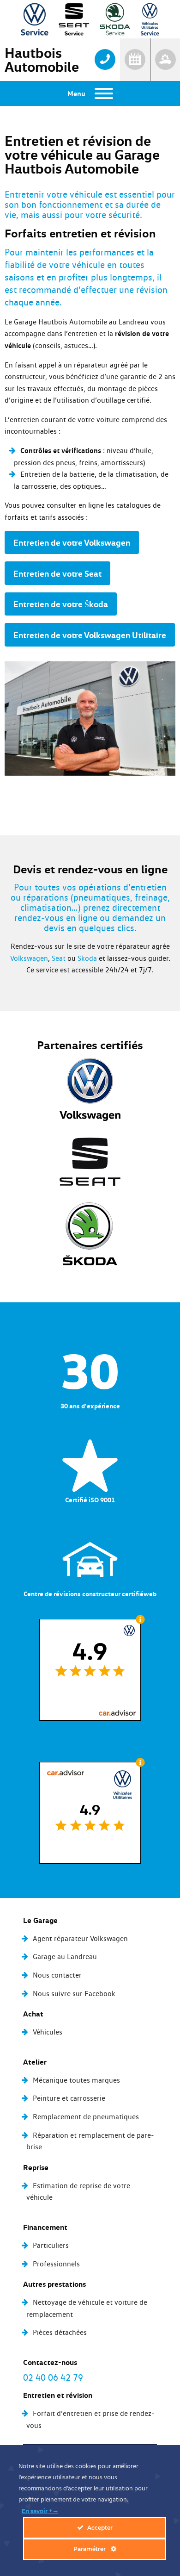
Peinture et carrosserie (69, 2098)
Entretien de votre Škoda (61, 604)
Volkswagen (29, 958)
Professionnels (56, 2264)
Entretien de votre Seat (57, 573)
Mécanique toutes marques (76, 2080)
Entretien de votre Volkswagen (72, 542)
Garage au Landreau (65, 1957)
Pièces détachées (60, 2332)
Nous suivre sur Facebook (74, 1994)
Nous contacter (57, 1975)
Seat (59, 958)
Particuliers (51, 2245)
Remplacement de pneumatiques (86, 2117)
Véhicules (48, 2032)
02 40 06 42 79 (53, 2377)
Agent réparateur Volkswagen (80, 1938)
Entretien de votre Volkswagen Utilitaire (90, 635)
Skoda (87, 958)
